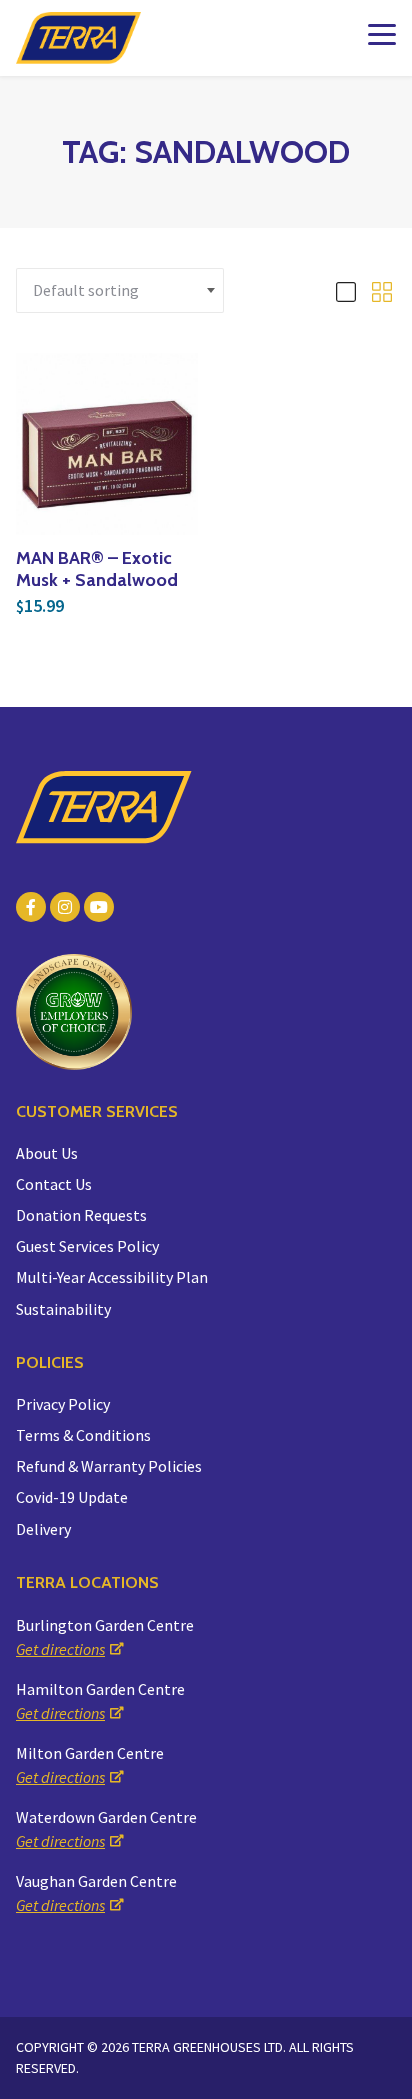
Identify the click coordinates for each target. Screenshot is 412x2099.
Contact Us (54, 1184)
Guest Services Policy (87, 1246)
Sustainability (63, 1309)
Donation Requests (81, 1215)
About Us (47, 1153)
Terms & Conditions (83, 1435)
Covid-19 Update (72, 1497)
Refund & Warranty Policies (109, 1466)
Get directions (60, 1649)
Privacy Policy (63, 1404)
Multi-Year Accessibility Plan (112, 1277)
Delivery (43, 1529)
